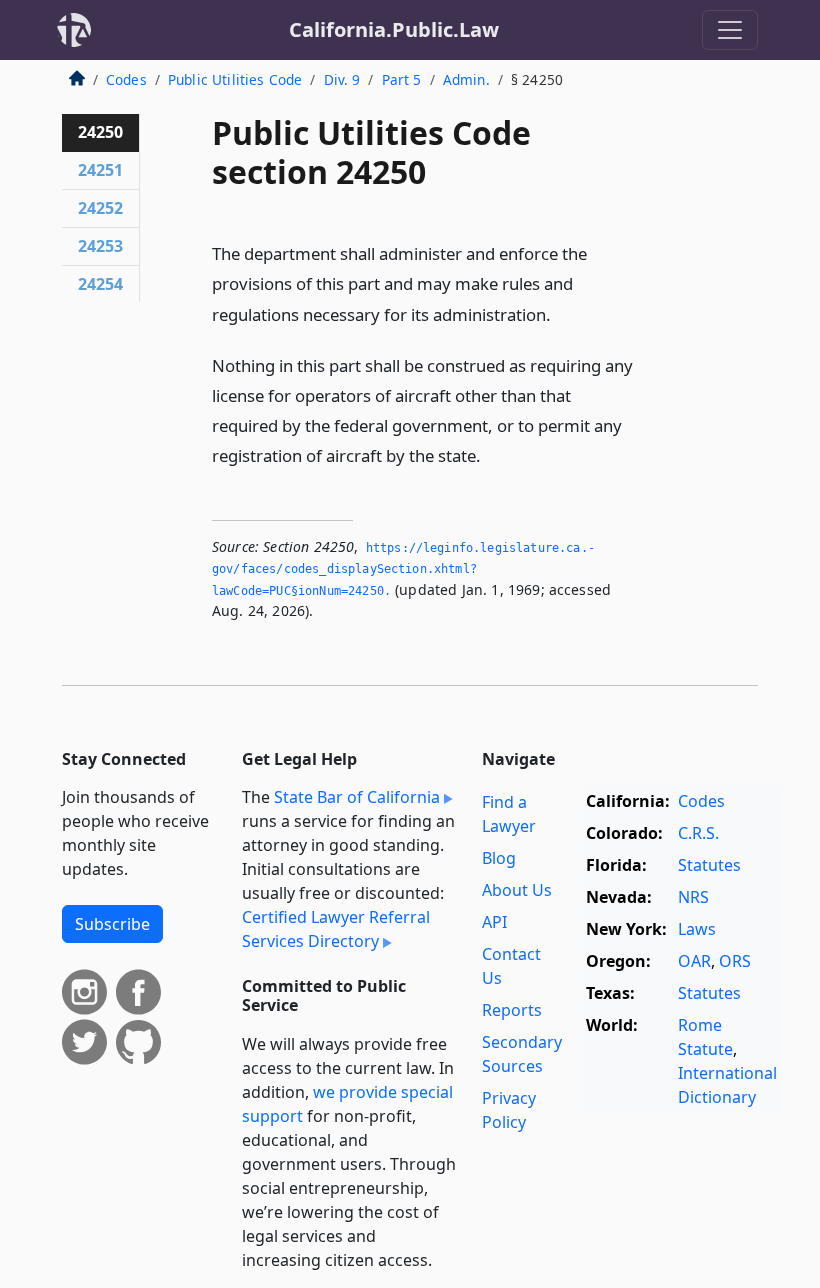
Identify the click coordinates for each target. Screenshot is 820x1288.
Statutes (709, 865)
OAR (694, 961)
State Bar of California (357, 797)
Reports (512, 1010)
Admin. (466, 79)
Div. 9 (342, 79)
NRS (693, 897)
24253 (100, 246)
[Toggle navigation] (730, 30)
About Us (517, 890)
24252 (100, 208)
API (494, 922)
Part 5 (402, 79)
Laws (697, 929)
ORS (735, 961)
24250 (100, 132)
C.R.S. (698, 833)
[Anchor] (562, 313)
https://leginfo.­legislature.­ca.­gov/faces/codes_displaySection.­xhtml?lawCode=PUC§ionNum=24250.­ (403, 569)
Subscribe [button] (112, 924)
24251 (100, 170)
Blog (499, 858)
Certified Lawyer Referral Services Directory (336, 929)
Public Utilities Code (235, 79)
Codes (126, 79)
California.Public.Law (394, 29)
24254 (100, 284)
